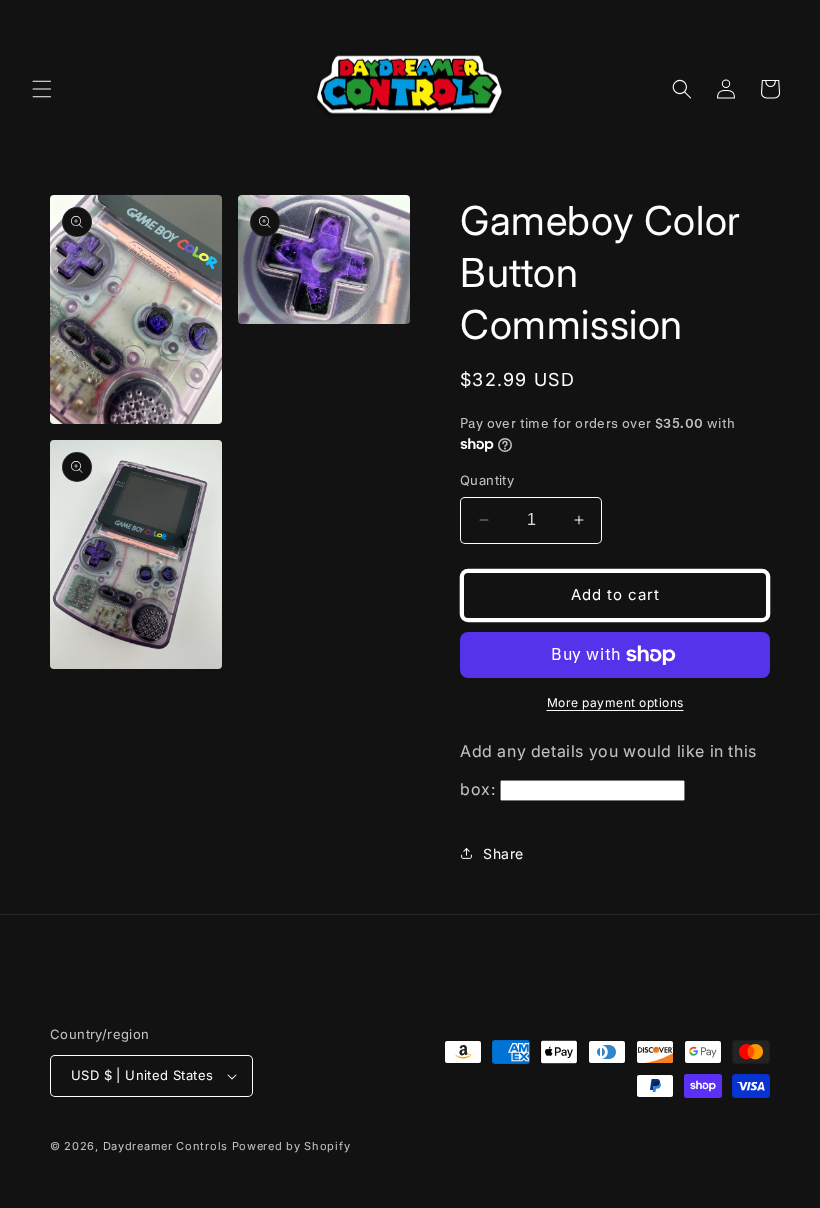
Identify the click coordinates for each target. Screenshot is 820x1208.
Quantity (487, 480)
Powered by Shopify (291, 1146)
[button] (42, 89)
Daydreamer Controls (165, 1146)
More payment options (615, 702)
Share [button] (503, 853)
